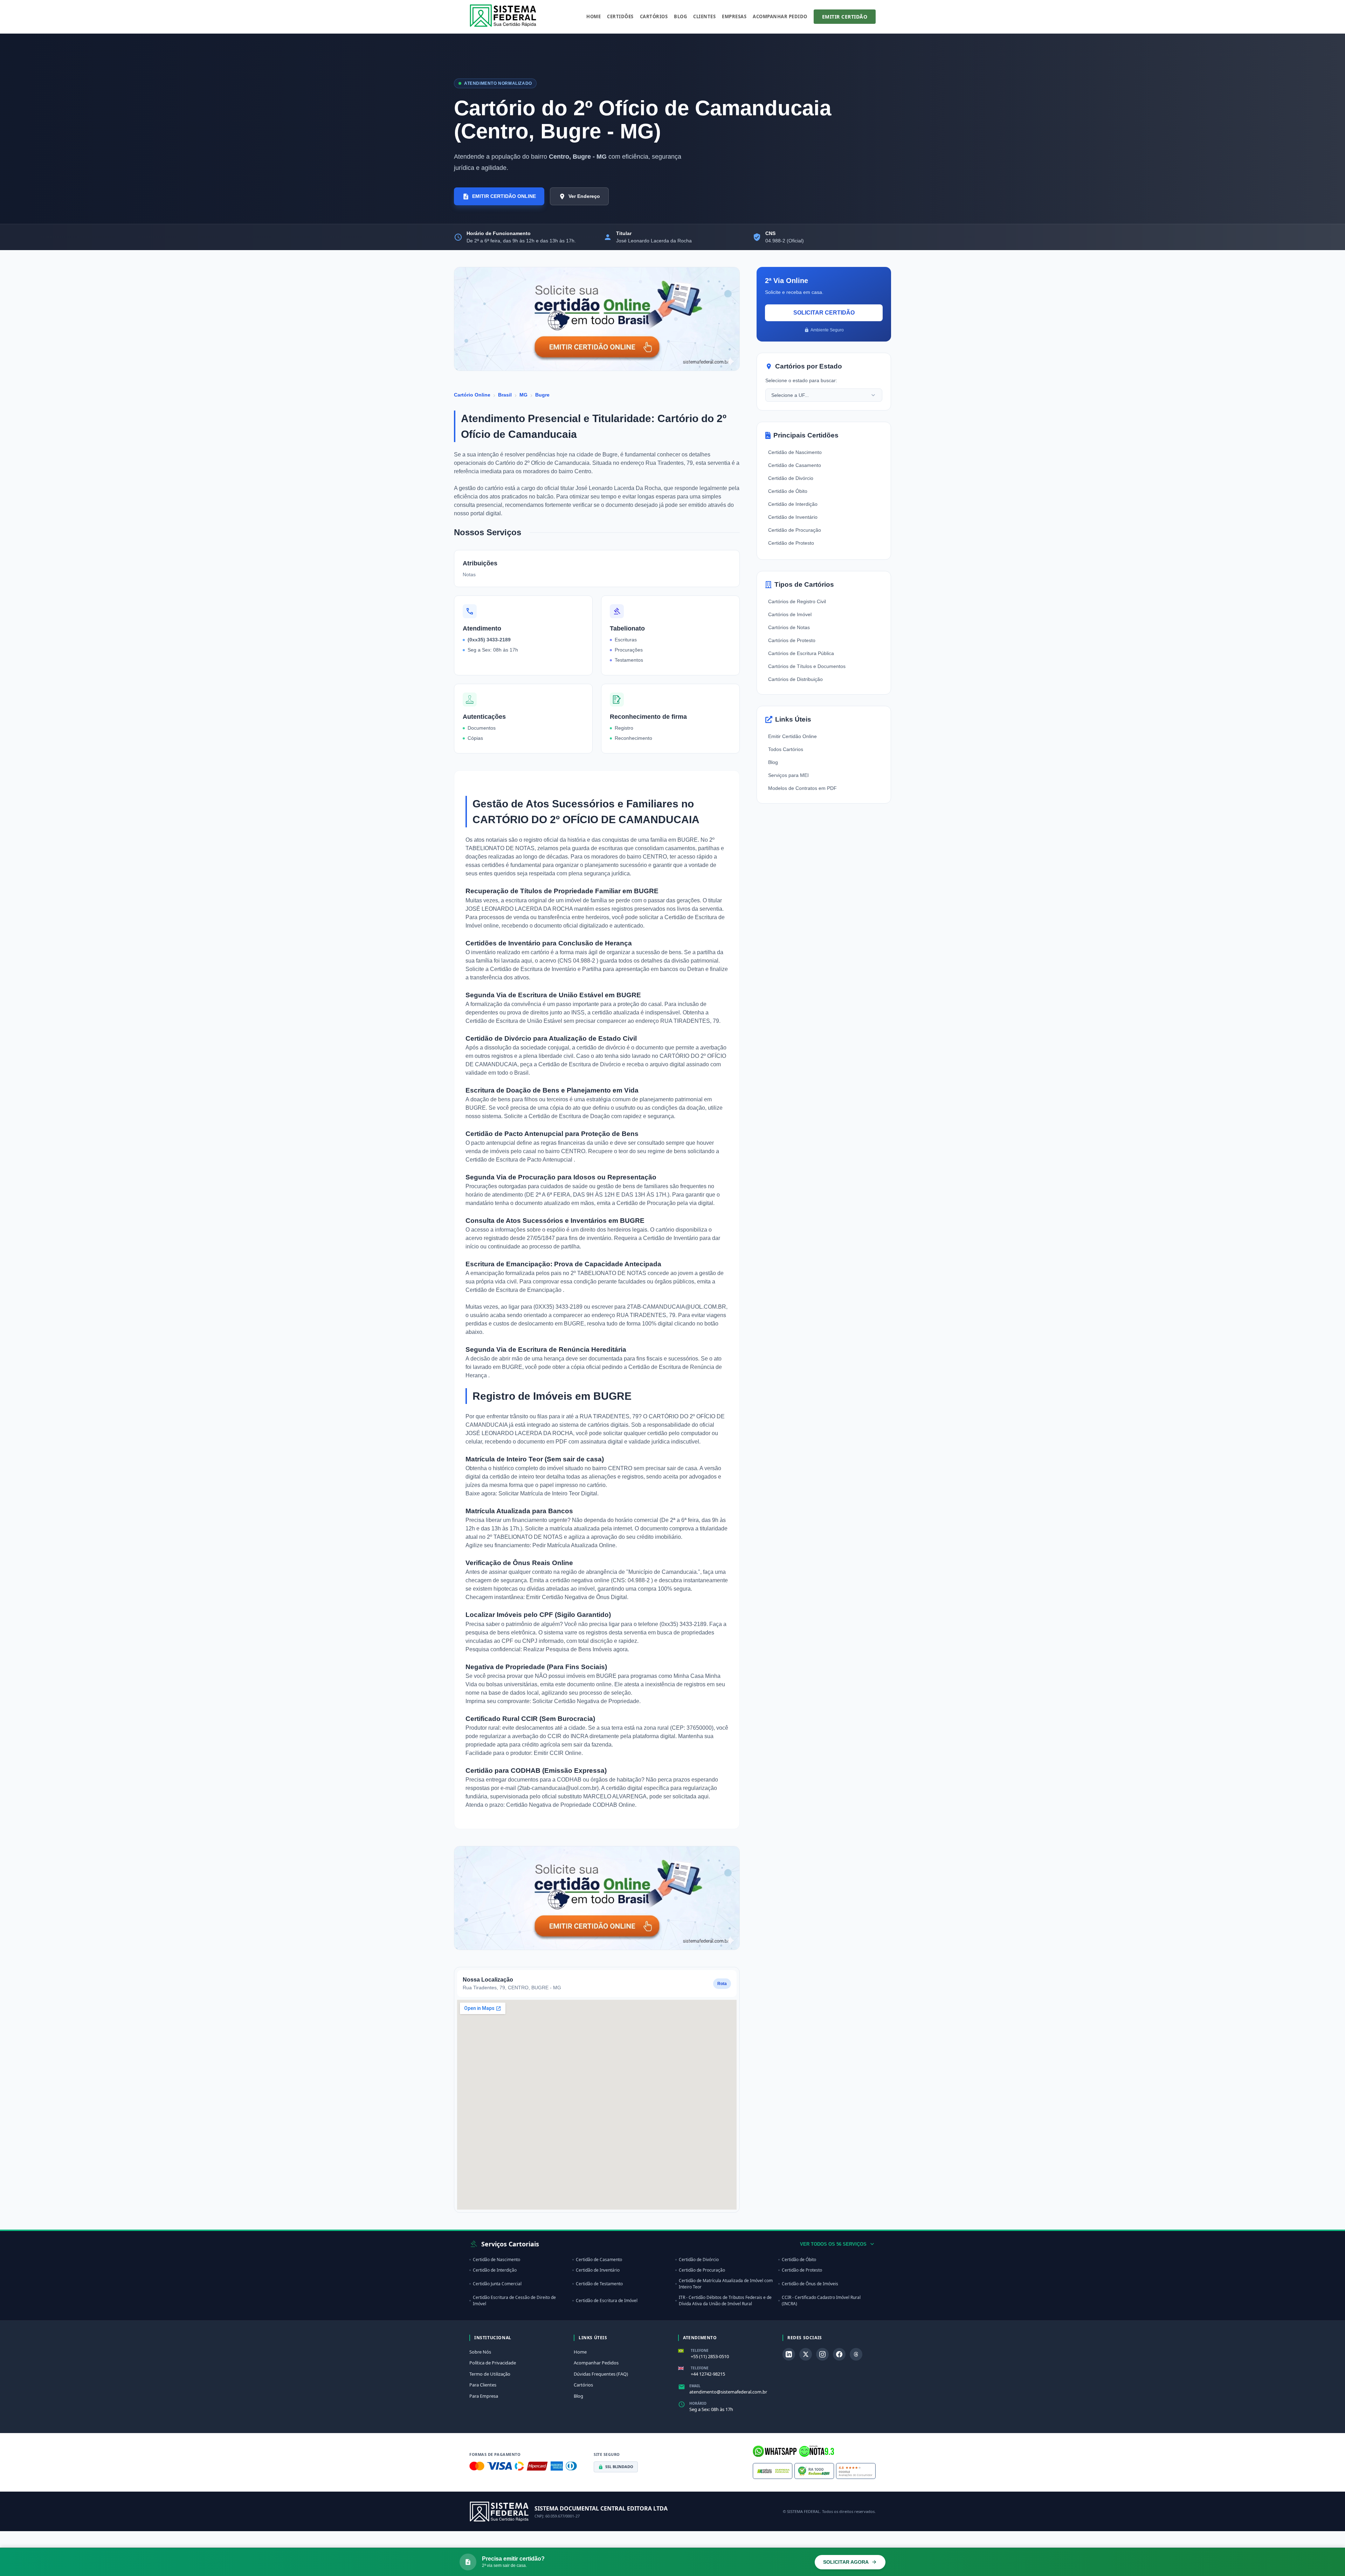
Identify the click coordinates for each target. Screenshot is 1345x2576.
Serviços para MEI (788, 775)
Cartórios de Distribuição (795, 679)
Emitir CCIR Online (558, 1753)
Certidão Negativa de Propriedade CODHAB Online (571, 1805)
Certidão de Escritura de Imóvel (607, 2301)
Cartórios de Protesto (792, 640)
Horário (698, 2403)
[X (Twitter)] (806, 2354)
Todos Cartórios (786, 749)
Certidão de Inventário (671, 1238)
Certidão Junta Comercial (497, 2284)
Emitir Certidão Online (792, 736)
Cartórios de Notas (789, 627)
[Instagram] (822, 2354)
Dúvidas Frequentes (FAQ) (601, 2374)
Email (695, 2386)
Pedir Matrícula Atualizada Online (574, 1545)
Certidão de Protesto (791, 543)
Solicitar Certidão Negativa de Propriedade (586, 1701)
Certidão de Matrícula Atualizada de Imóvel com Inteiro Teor (726, 2284)
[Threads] (856, 2354)
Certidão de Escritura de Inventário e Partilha (546, 969)
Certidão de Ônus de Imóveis (810, 2284)
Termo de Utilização (490, 2374)
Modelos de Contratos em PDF (802, 788)
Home (594, 16)
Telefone (700, 2350)
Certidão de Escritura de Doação (570, 1116)
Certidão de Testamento (599, 2284)
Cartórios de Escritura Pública (801, 653)
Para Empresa (484, 2396)
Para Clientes (483, 2385)
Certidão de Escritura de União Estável (515, 1021)
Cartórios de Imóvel (790, 614)
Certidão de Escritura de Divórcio (580, 1064)
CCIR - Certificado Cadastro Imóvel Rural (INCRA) (821, 2301)
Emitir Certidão (845, 17)
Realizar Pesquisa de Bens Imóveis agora (575, 1649)
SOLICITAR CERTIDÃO (824, 313)
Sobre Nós (480, 2352)
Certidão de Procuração (647, 1203)
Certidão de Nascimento (795, 452)
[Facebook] (839, 2354)
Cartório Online (472, 395)
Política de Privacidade (493, 2363)
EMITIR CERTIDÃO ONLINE (504, 196)
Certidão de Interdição (793, 504)
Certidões (620, 16)
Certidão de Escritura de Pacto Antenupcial (520, 1160)
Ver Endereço (584, 196)
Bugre (542, 395)
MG (523, 395)
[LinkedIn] (789, 2354)
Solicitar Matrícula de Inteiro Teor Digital (548, 1493)
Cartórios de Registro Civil (797, 601)
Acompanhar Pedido (780, 16)
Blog (680, 16)
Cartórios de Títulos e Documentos (807, 666)
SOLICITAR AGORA (846, 2562)
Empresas (734, 16)
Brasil (505, 395)
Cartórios (654, 16)
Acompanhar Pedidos (596, 2363)
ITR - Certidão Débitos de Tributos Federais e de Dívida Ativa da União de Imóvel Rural (725, 2301)
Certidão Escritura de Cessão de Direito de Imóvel (514, 2301)
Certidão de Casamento (795, 465)
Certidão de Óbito (788, 491)
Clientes (704, 16)
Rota (722, 1984)
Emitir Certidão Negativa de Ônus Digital (577, 1597)
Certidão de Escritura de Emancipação (514, 1290)
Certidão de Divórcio (791, 478)
